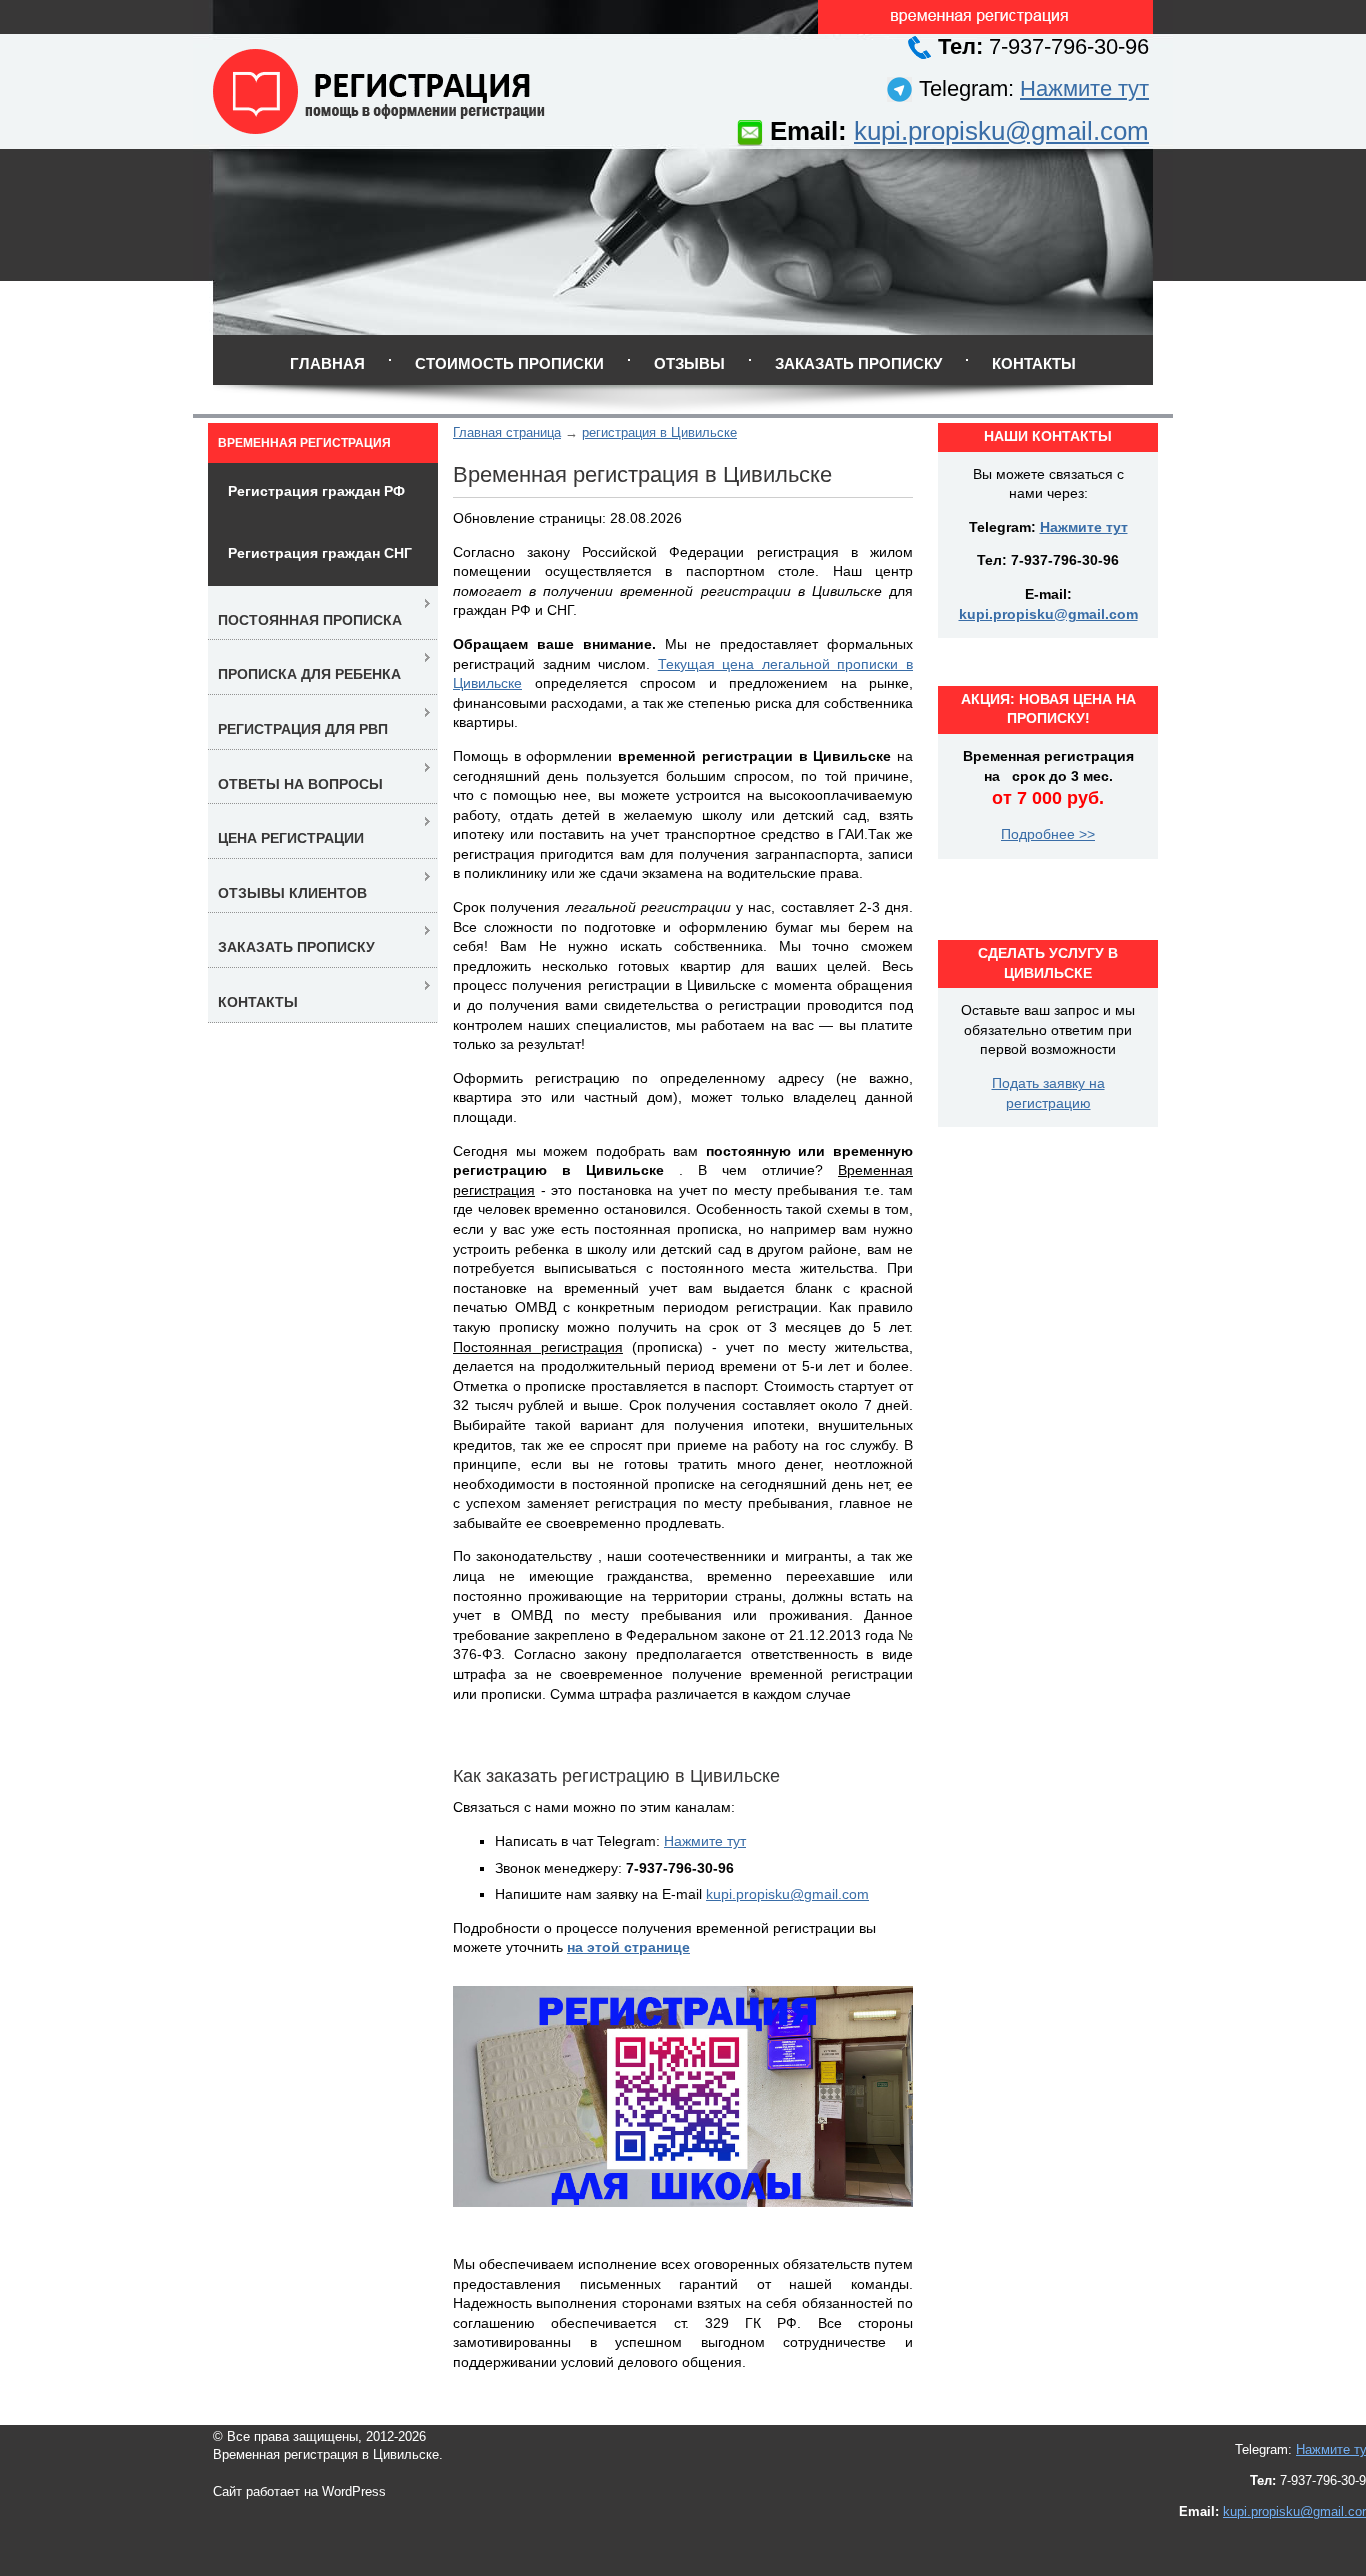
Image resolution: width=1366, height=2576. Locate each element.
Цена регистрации (291, 838)
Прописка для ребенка (309, 674)
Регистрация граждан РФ (316, 491)
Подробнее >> (1048, 834)
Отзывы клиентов (292, 893)
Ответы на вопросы (300, 784)
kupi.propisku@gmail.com (1001, 131)
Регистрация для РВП (303, 729)
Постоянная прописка (310, 620)
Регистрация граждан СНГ (320, 553)
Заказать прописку (858, 363)
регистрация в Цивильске (659, 432)
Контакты (1034, 363)
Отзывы (689, 363)
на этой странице (628, 1947)
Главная (327, 363)
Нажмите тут (1084, 88)
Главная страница (507, 432)
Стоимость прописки (509, 363)
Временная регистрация (304, 443)
